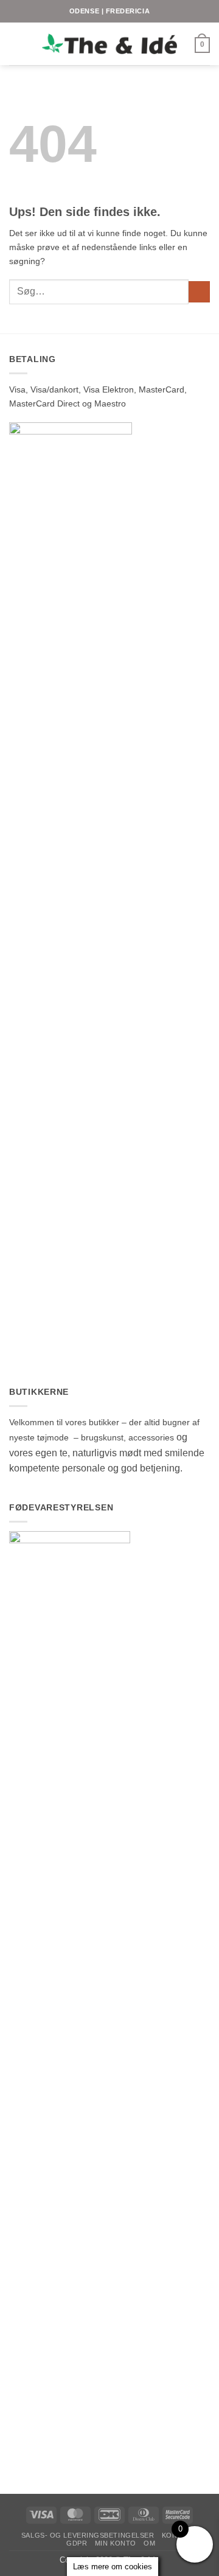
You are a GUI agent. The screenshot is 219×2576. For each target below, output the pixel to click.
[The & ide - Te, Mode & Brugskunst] (109, 44)
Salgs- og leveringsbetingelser (88, 2535)
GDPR (77, 2543)
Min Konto (116, 2543)
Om (149, 2543)
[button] (16, 44)
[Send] (199, 292)
